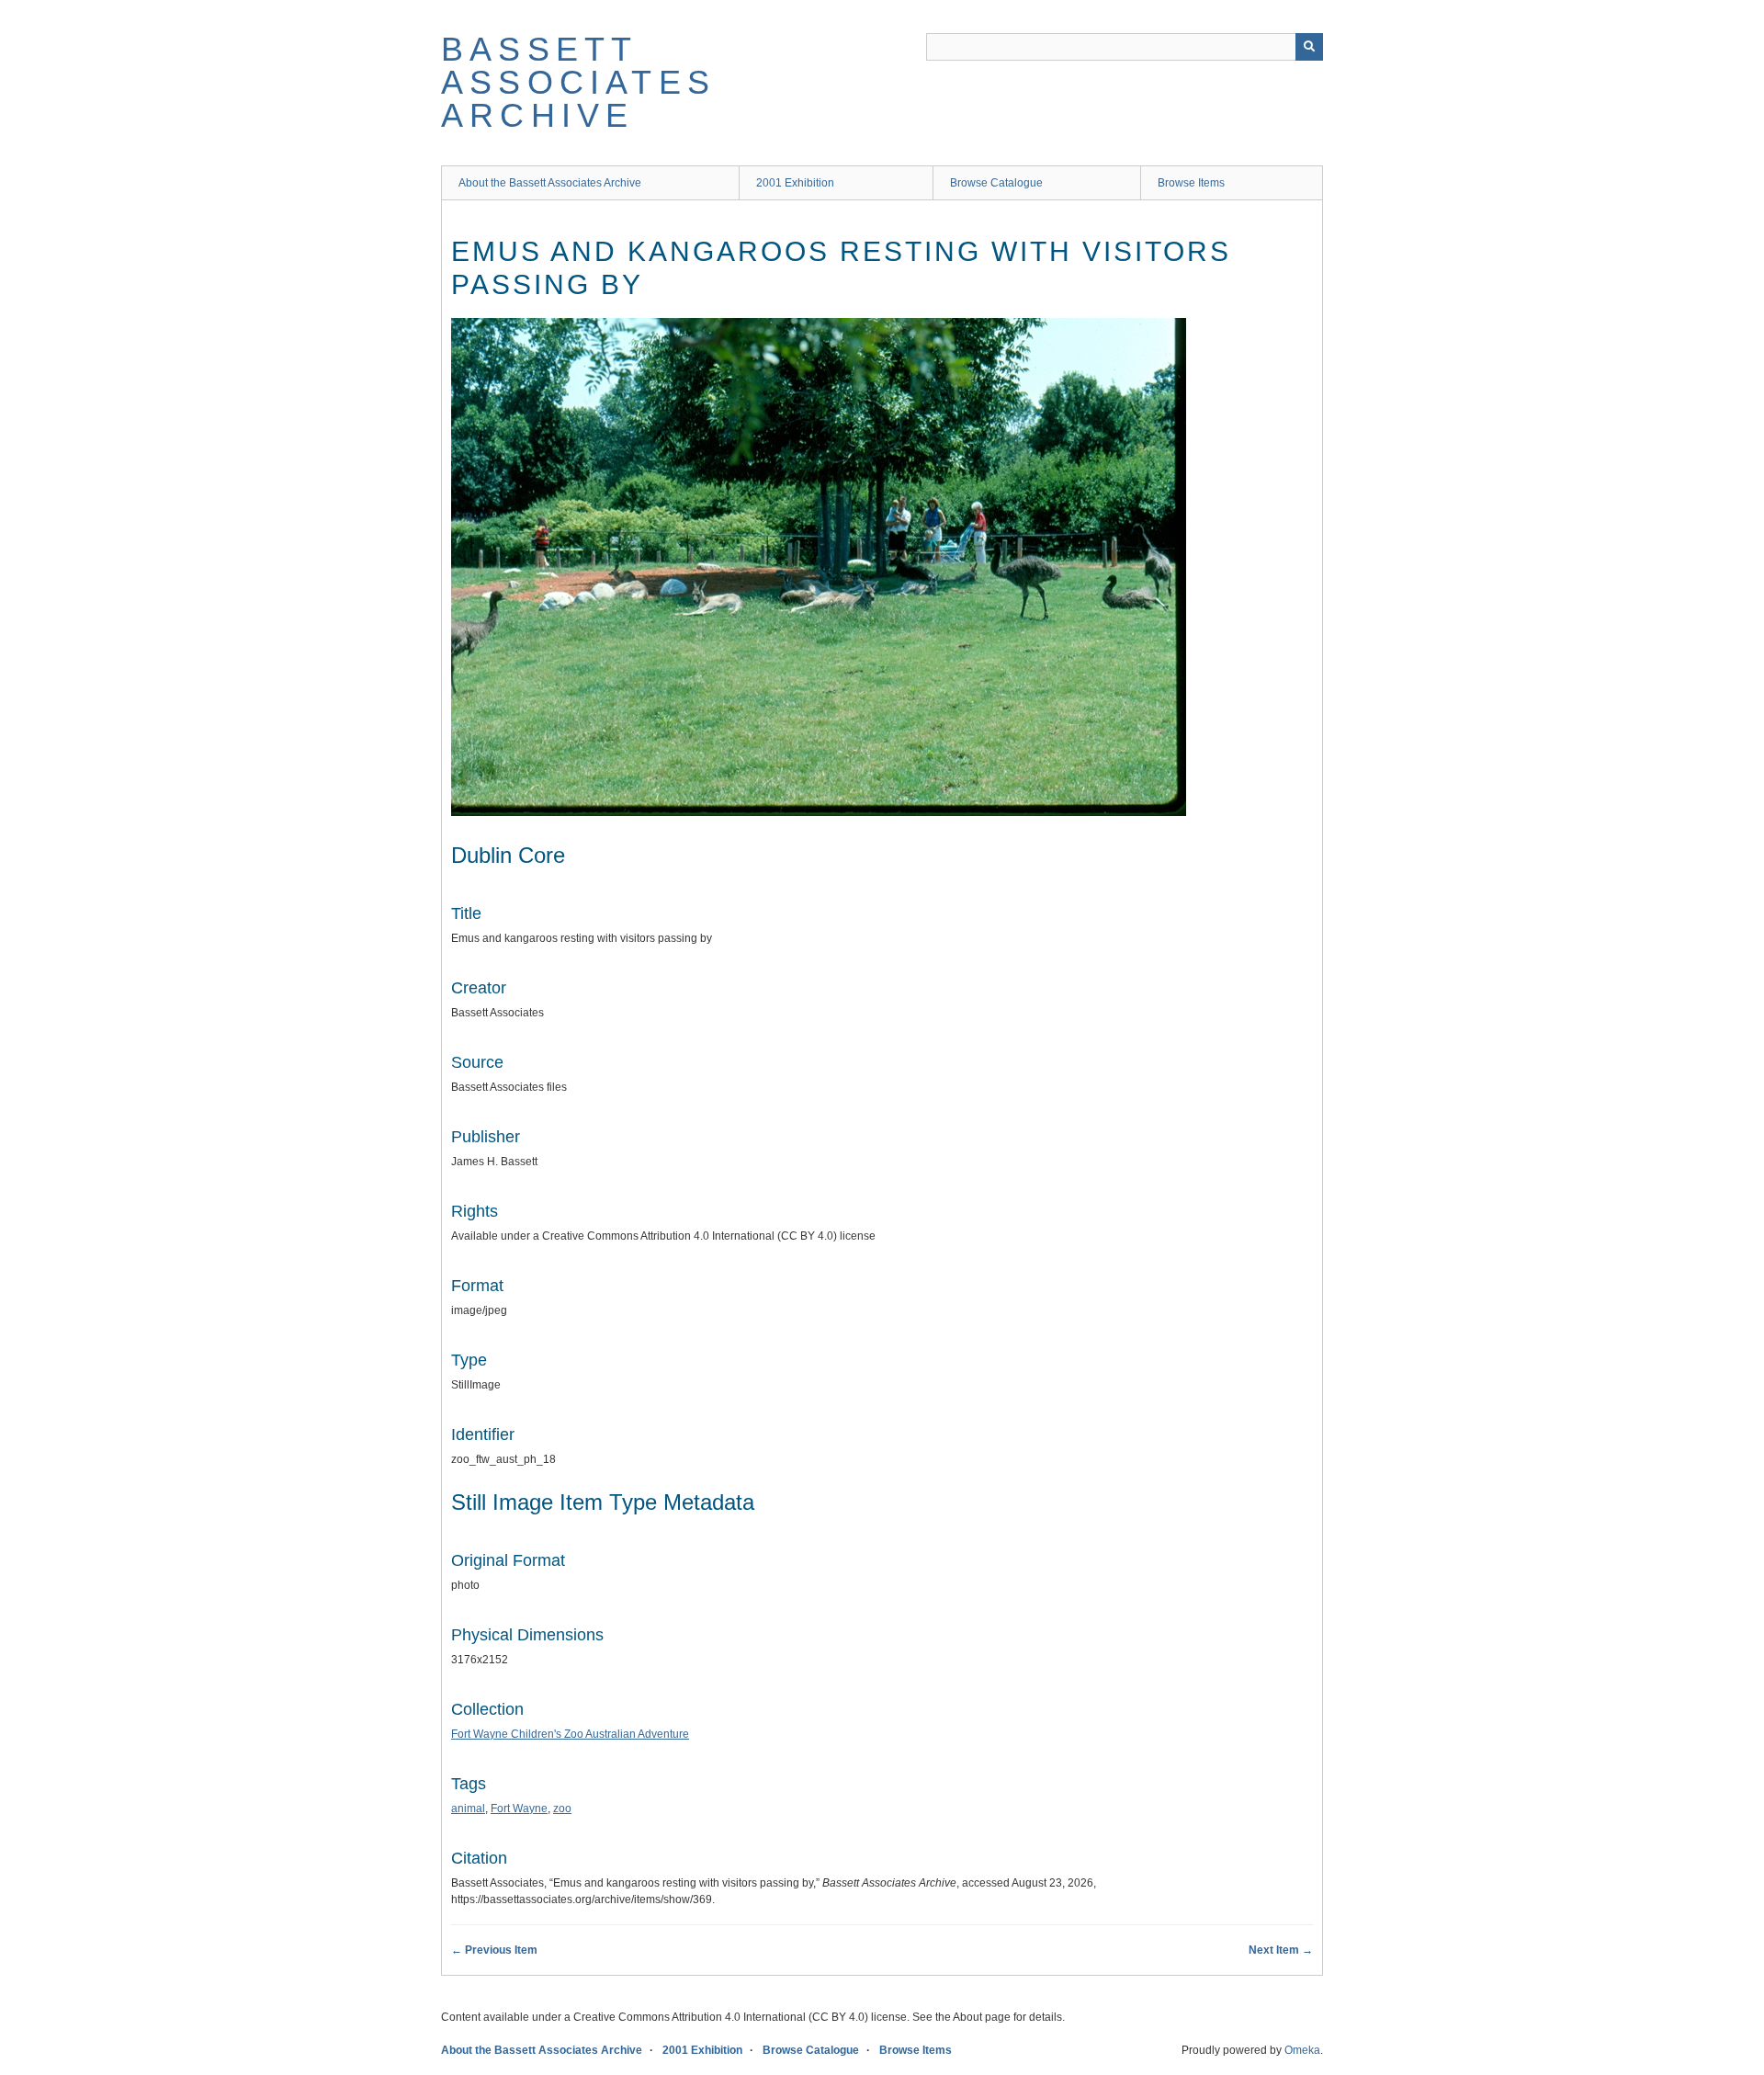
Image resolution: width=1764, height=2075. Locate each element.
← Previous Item (494, 1950)
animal (468, 1809)
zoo (562, 1809)
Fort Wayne (519, 1809)
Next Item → (1281, 1950)
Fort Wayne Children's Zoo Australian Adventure (570, 1734)
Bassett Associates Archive (578, 82)
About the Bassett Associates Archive (550, 183)
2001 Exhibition (795, 183)
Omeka (1302, 2050)
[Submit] (1309, 47)
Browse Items (1191, 183)
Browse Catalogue (996, 183)
